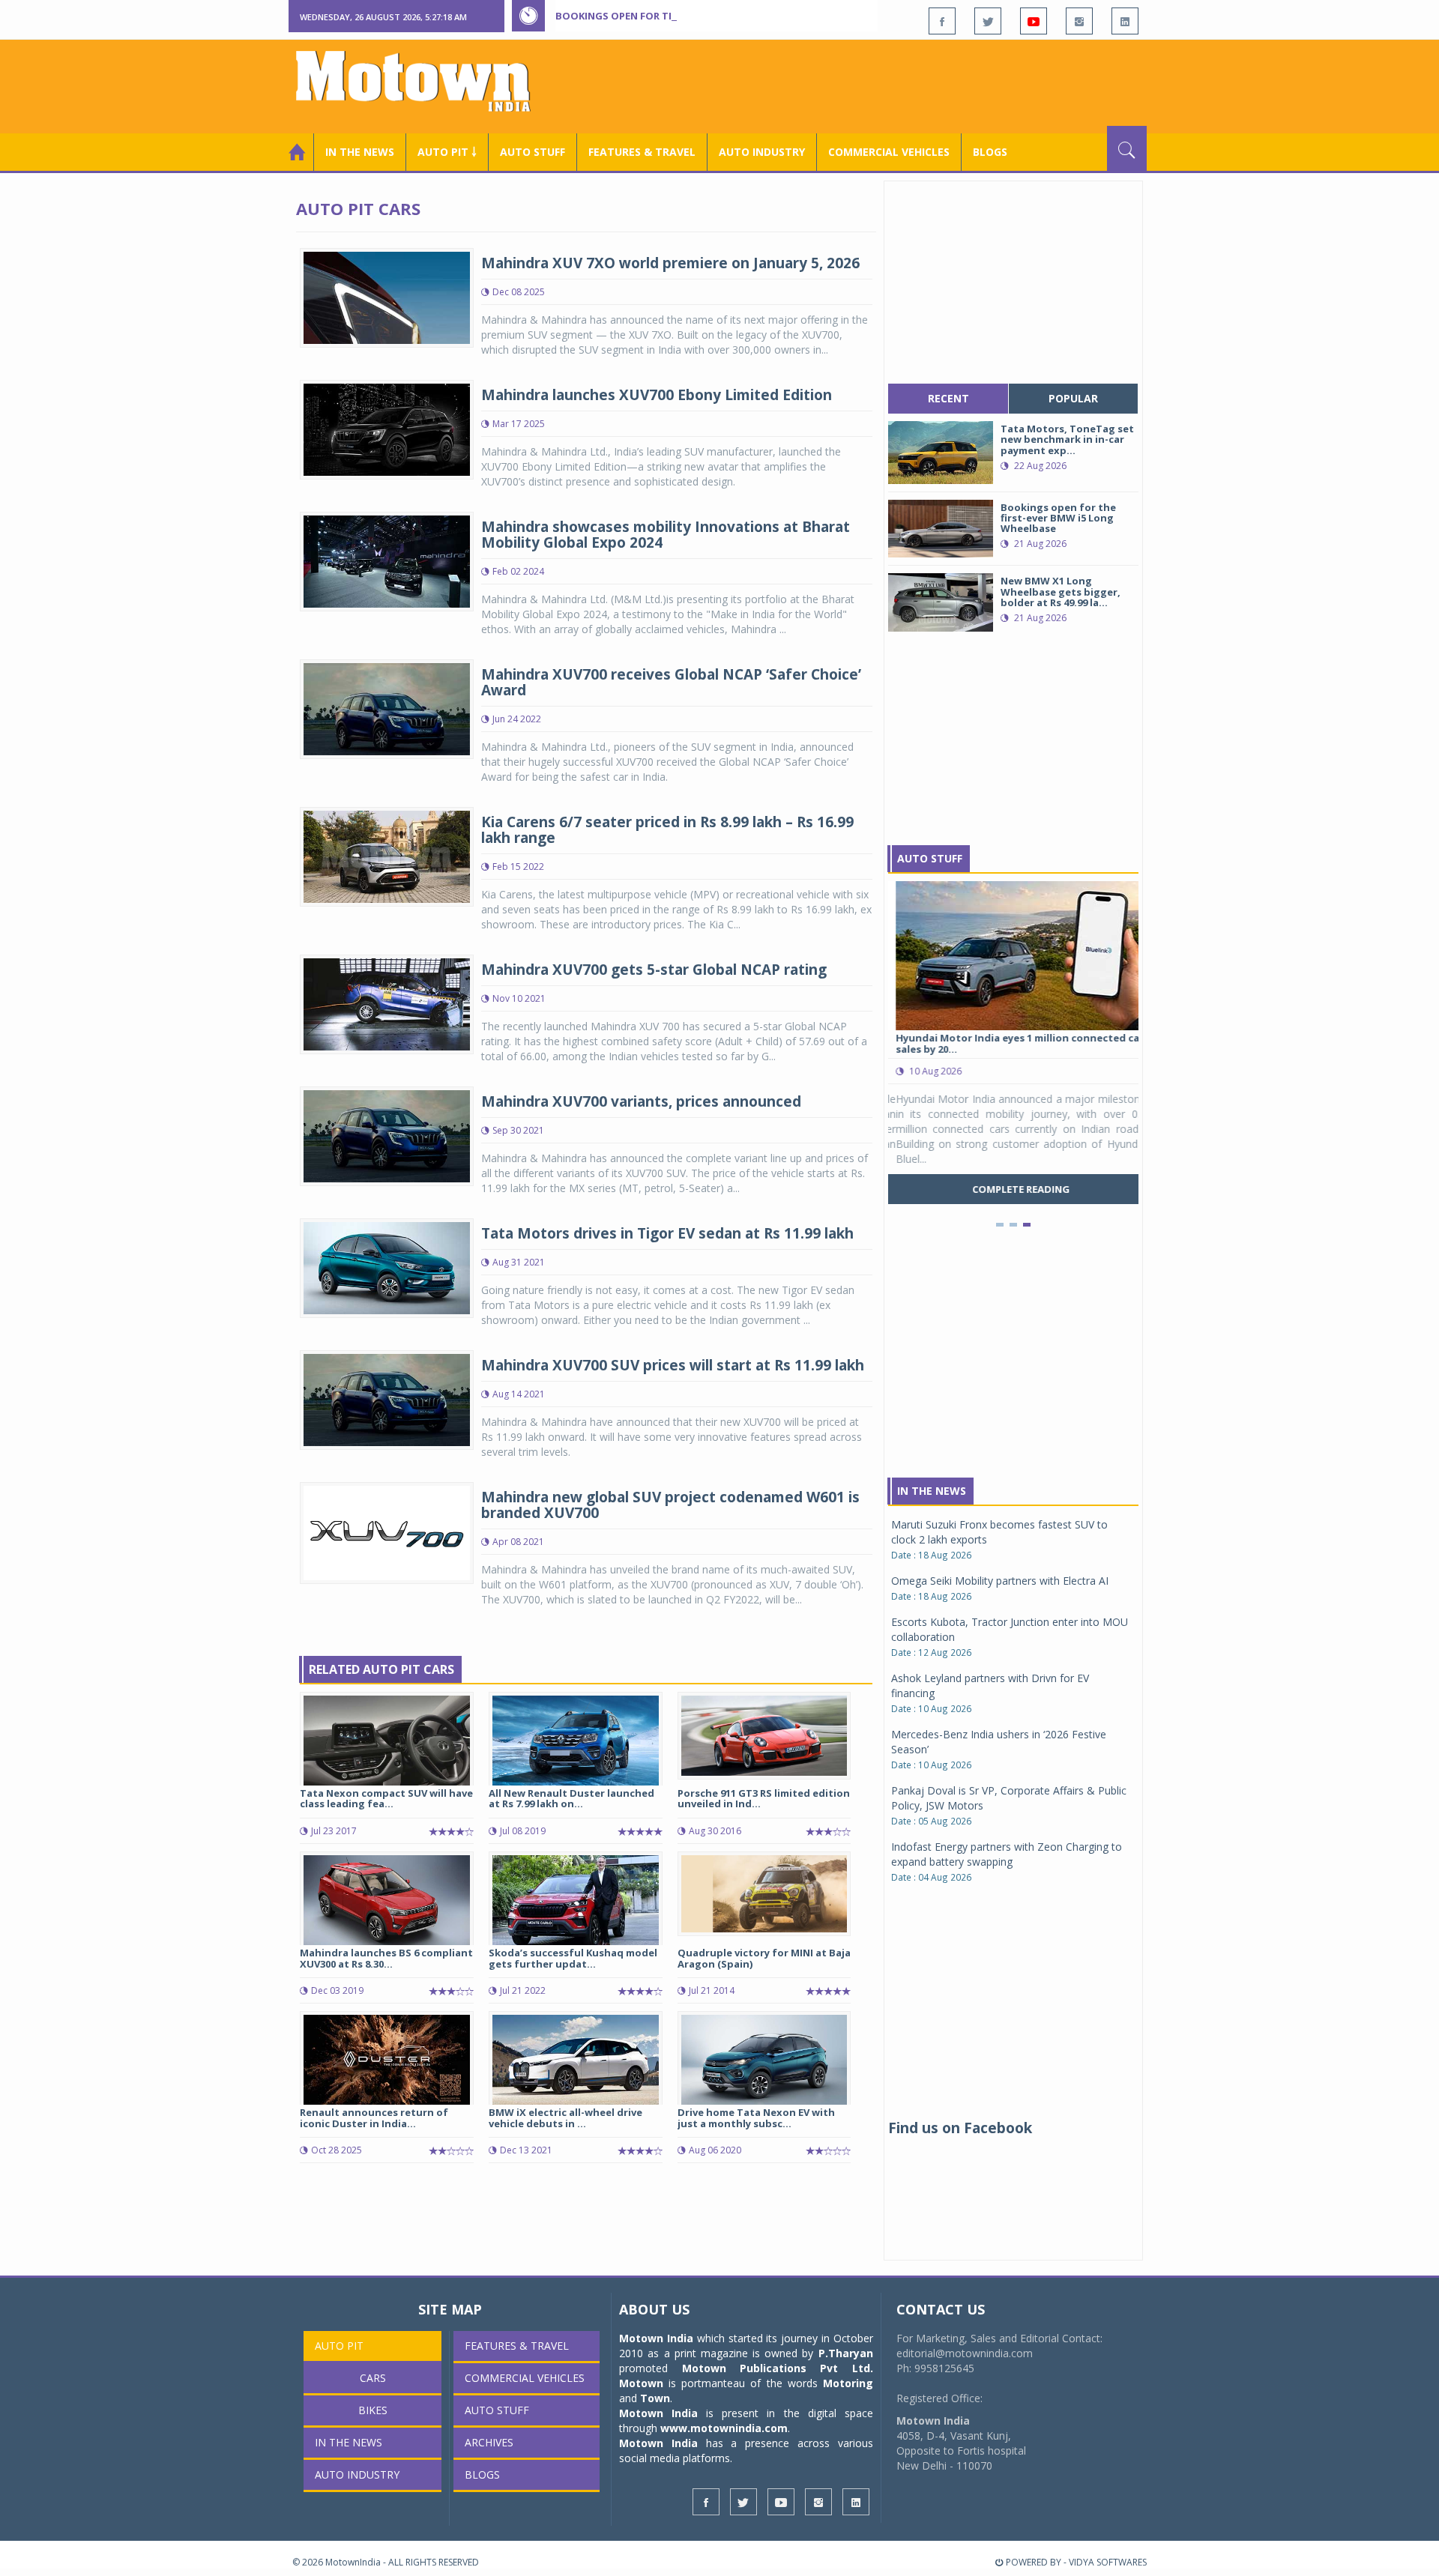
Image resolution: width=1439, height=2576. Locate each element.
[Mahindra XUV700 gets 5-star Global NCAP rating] (387, 1003)
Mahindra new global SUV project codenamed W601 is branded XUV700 (670, 1505)
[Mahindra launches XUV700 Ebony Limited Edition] (387, 428)
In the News (360, 152)
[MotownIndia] (423, 81)
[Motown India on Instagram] (1079, 21)
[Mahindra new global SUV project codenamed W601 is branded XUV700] (387, 1532)
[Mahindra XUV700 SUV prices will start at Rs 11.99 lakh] (387, 1399)
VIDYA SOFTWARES (1108, 2562)
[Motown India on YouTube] (1034, 21)
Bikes (373, 2410)
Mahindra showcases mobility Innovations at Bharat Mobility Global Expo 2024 (666, 535)
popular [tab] (1073, 398)
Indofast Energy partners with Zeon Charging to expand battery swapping (1007, 1854)
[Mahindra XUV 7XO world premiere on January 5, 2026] (387, 296)
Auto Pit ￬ (447, 152)
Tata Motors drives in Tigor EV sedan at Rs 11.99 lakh (667, 1233)
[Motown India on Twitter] (988, 21)
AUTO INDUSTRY (762, 152)
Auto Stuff (533, 152)
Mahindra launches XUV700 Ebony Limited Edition (657, 395)
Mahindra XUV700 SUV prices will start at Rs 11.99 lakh (673, 1365)
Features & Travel (642, 152)
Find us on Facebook (960, 2128)
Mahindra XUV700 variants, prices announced (641, 1101)
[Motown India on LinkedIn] (1125, 21)
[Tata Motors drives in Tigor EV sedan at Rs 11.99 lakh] (387, 1267)
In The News (932, 1491)
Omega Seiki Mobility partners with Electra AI (1000, 1581)
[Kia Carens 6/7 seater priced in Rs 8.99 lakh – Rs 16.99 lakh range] (387, 855)
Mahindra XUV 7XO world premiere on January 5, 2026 (670, 263)
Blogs (990, 152)
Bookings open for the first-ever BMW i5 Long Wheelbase (711, 16)
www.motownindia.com (724, 2428)
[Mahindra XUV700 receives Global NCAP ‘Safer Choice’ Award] (387, 708)
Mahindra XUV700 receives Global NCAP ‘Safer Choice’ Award (671, 682)
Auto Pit (339, 2346)
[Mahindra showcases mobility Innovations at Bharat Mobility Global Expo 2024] (387, 560)
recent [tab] (948, 398)
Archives (489, 2442)
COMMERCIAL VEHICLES (889, 152)
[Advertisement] (874, 85)
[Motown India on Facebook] (942, 21)
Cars (373, 2378)
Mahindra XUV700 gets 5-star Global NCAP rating (654, 970)
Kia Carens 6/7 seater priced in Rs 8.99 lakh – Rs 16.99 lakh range (667, 830)
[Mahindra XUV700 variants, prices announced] (387, 1135)
